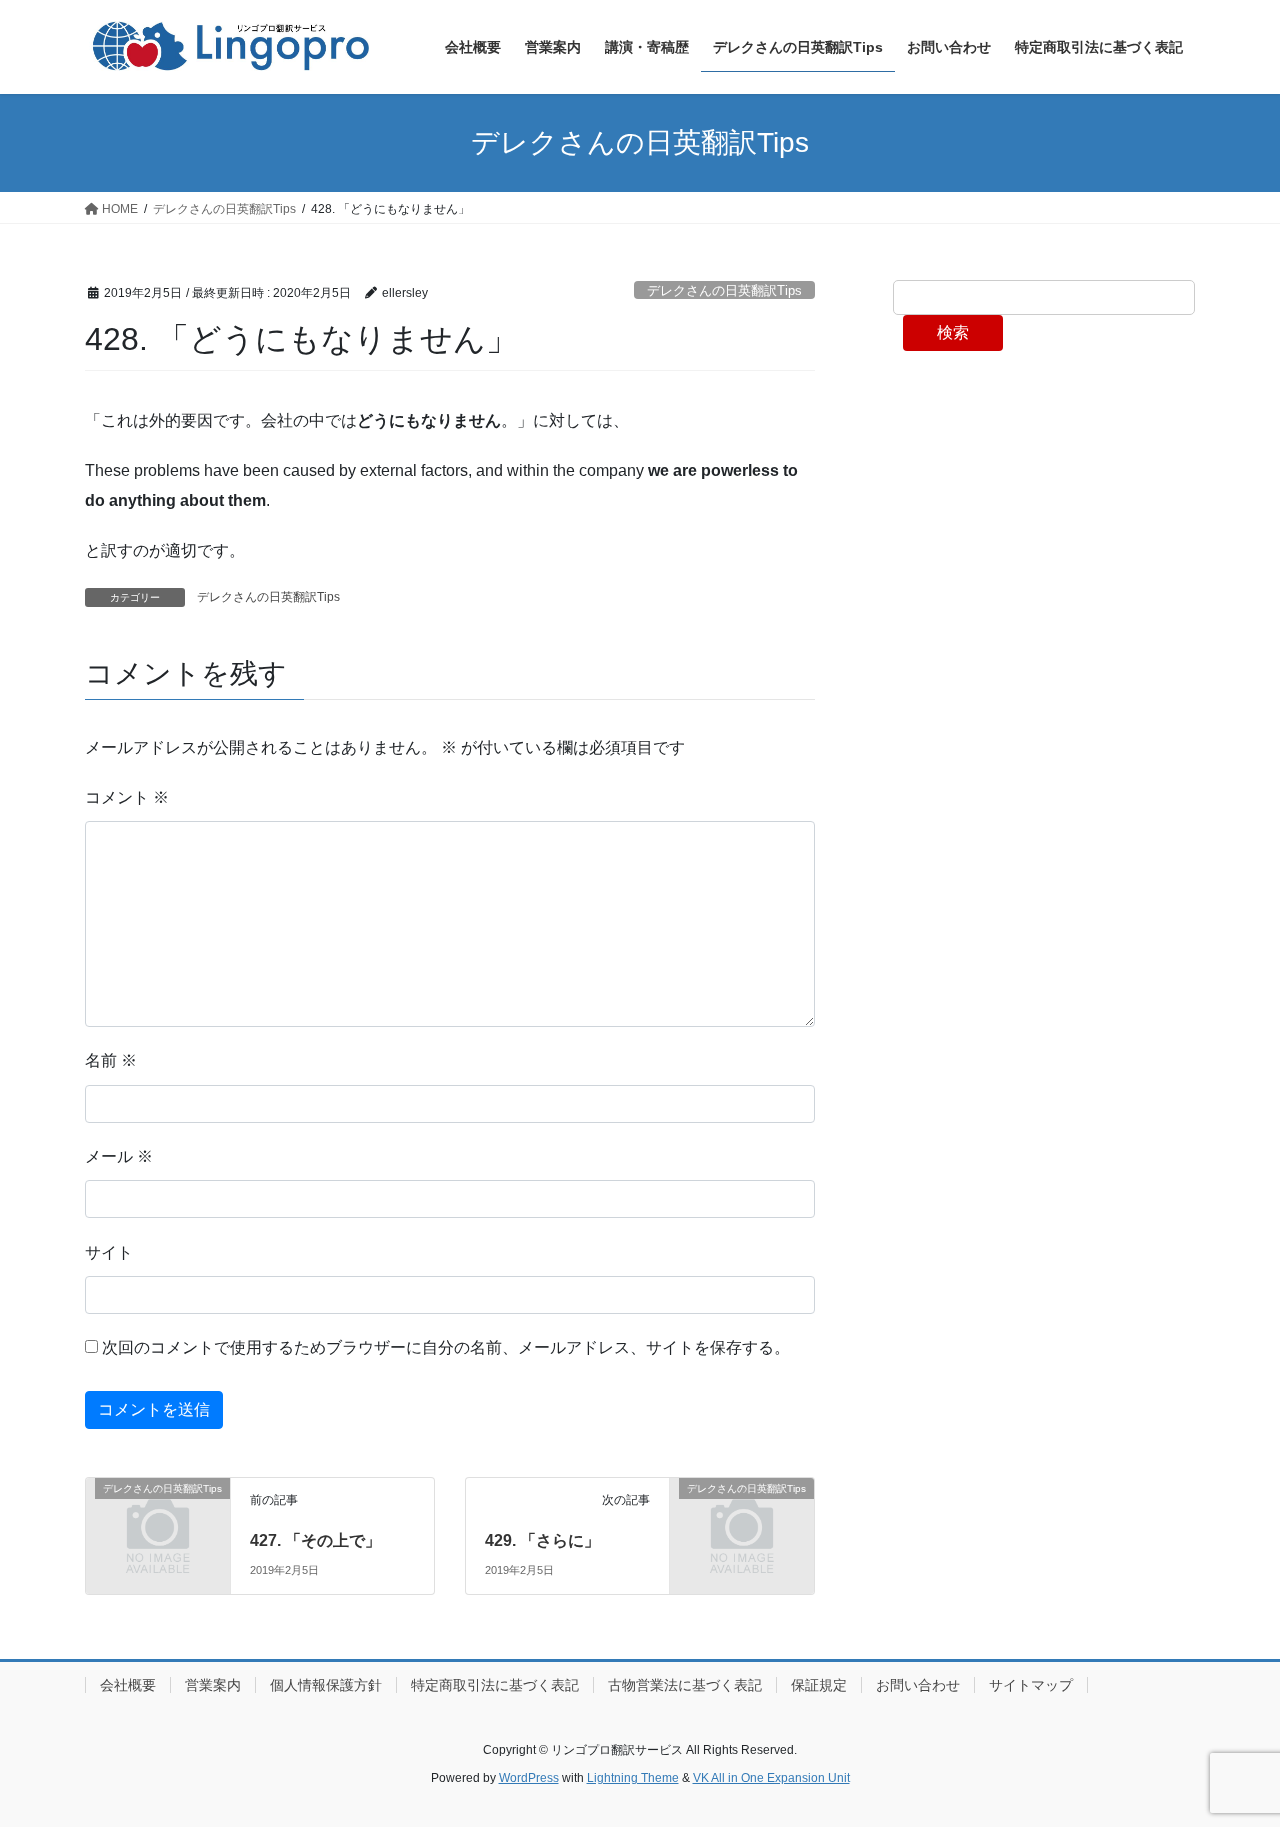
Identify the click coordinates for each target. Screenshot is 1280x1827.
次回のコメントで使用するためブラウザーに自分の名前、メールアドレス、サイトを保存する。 (446, 1347)
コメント (127, 797)
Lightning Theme (633, 1778)
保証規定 (819, 1685)
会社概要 (128, 1685)
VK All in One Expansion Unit (771, 1778)
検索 (953, 332)
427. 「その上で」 (315, 1540)
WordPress (529, 1778)
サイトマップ (1031, 1685)
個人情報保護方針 (326, 1685)
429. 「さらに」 (542, 1540)
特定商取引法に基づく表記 (495, 1685)
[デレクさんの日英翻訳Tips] (158, 1520)
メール (119, 1156)
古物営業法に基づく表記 (685, 1685)
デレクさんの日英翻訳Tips (724, 290)
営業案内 (213, 1685)
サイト (109, 1252)
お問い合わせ (918, 1685)
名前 (111, 1060)
